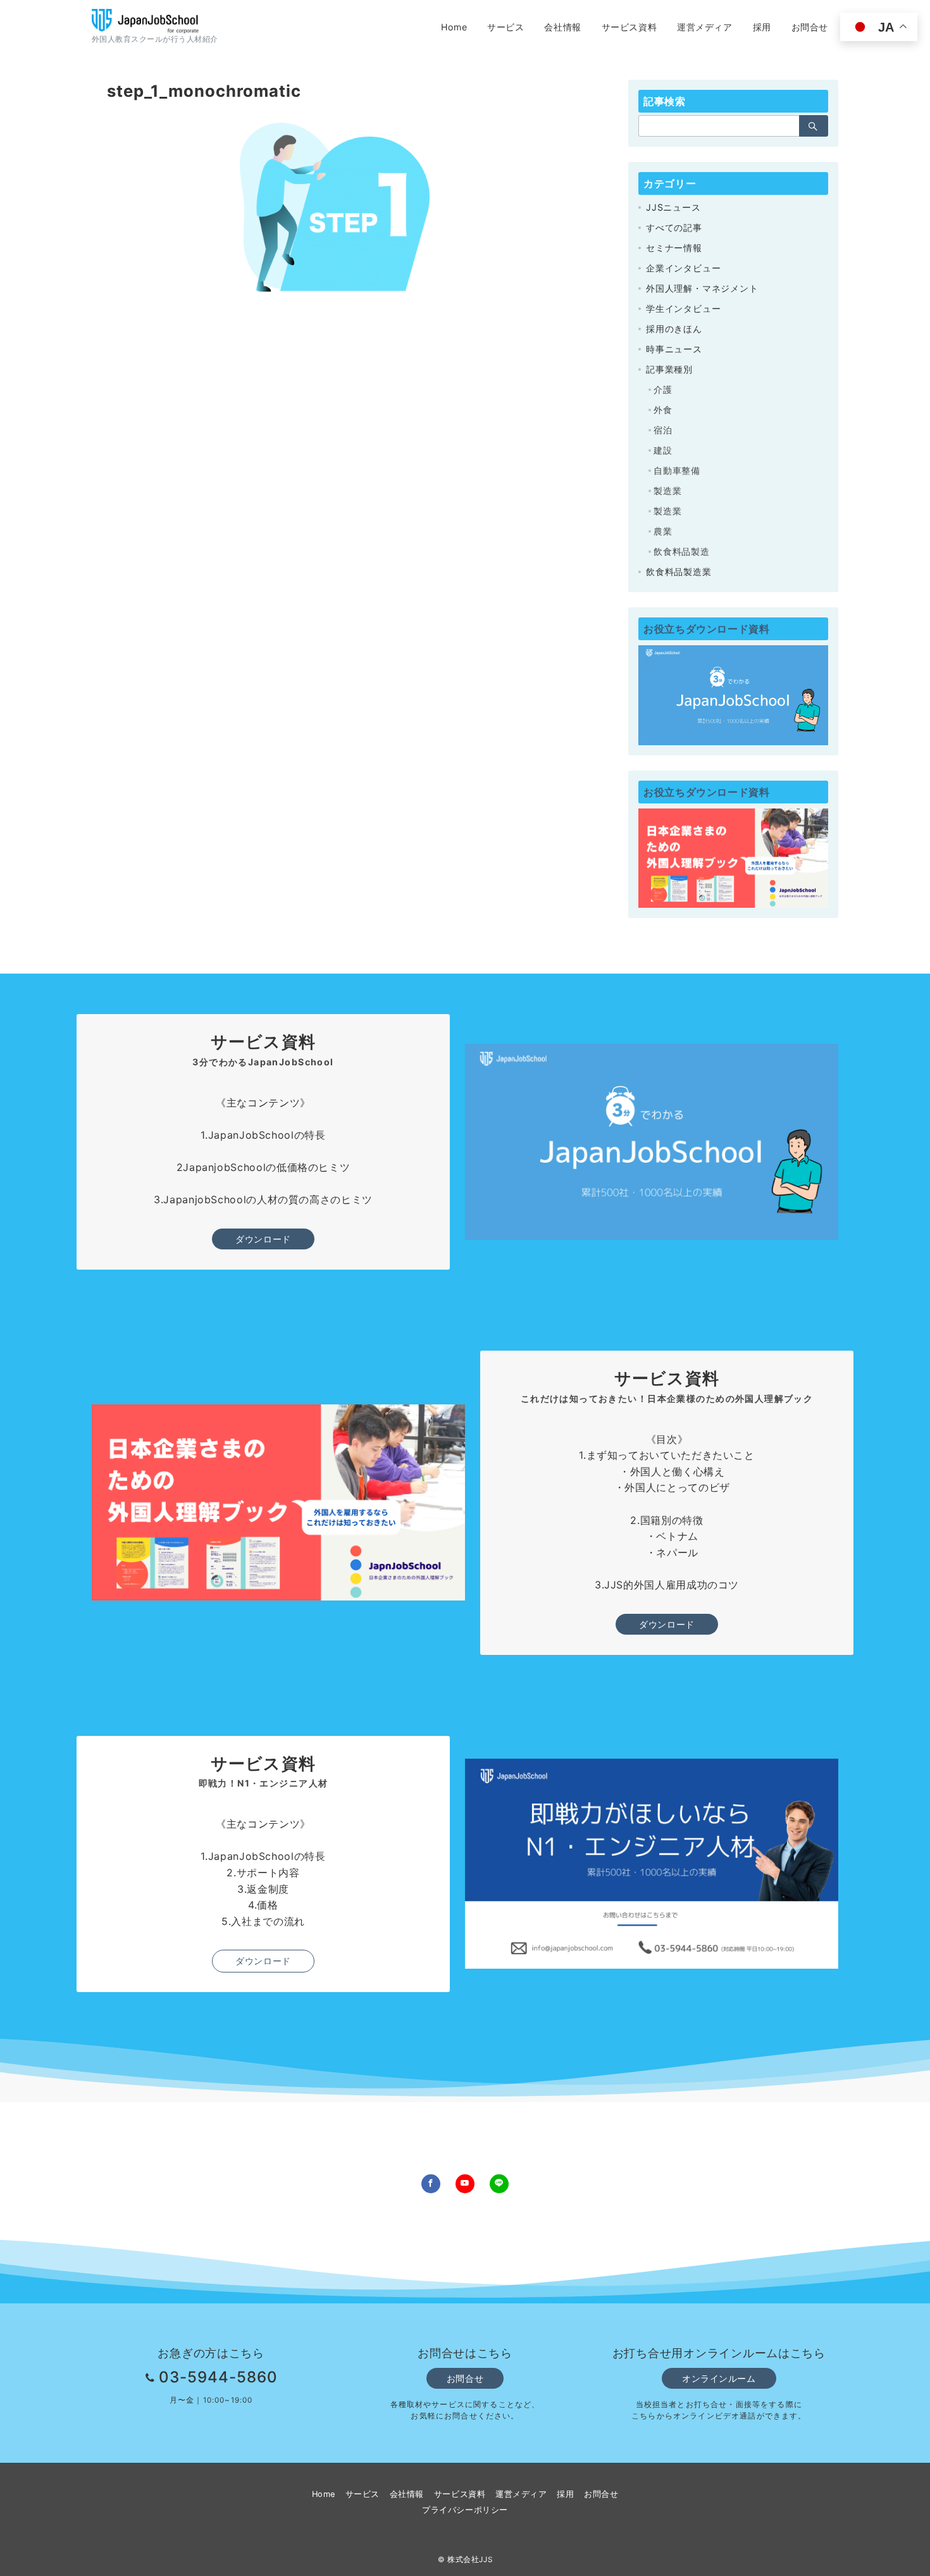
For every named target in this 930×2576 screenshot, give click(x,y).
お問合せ (465, 2378)
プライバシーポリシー (465, 2510)
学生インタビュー (683, 308)
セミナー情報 (674, 248)
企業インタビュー (683, 268)
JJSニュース (673, 207)
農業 (663, 531)
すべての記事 (674, 227)
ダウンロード (263, 1239)
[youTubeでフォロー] (465, 2184)
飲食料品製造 (682, 551)
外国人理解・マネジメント (702, 288)
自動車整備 (677, 470)
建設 (663, 450)
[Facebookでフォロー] (431, 2184)
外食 (663, 410)
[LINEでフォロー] (499, 2184)
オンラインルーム (719, 2378)
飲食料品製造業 (679, 572)
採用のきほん (674, 329)
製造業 (667, 491)
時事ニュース (674, 349)
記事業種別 (669, 369)
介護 (663, 389)
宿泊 (663, 430)
